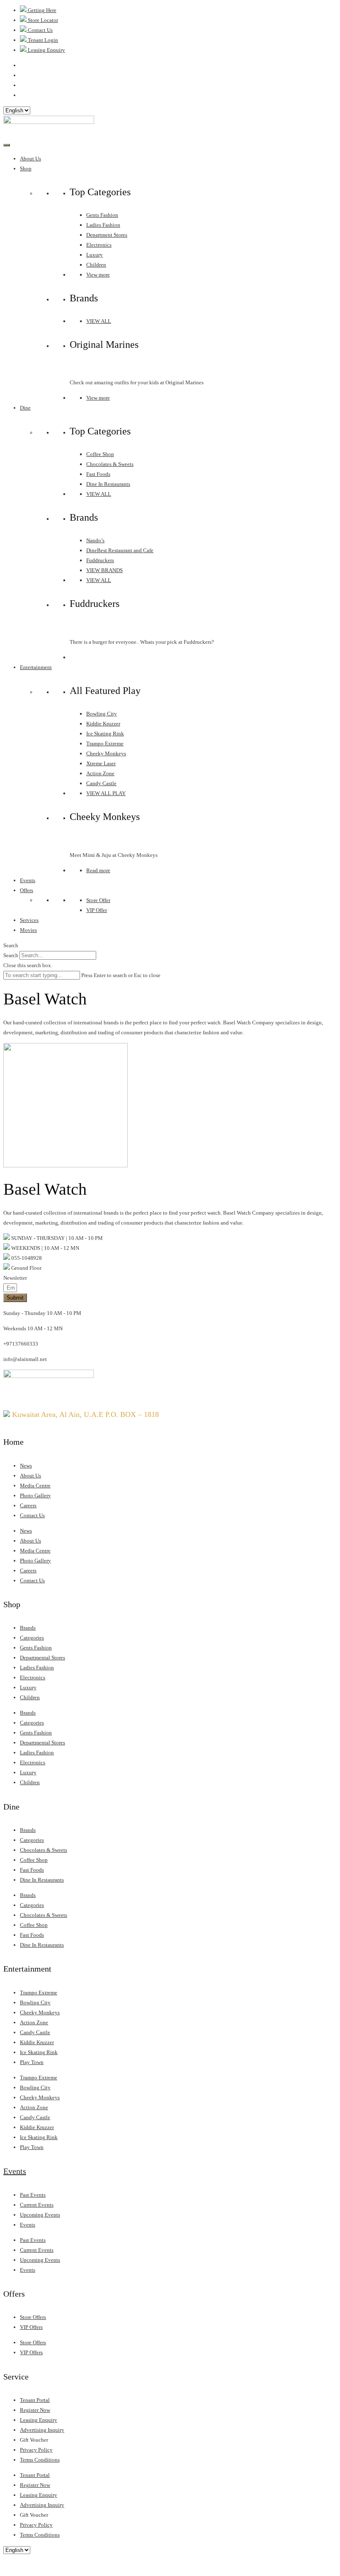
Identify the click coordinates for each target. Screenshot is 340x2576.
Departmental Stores (42, 1658)
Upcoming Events (40, 2215)
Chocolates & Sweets (110, 464)
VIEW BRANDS (104, 570)
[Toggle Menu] (7, 145)
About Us (30, 159)
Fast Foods (98, 474)
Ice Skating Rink (105, 734)
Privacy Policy (36, 2450)
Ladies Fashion (103, 225)
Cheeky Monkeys (106, 753)
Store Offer (98, 900)
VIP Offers (31, 2327)
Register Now (35, 2410)
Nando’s (95, 540)
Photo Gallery (35, 1495)
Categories (32, 1638)
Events (28, 880)
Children (96, 265)
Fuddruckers (100, 560)
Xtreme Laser (101, 763)
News (26, 1466)
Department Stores (107, 235)
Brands (28, 1628)
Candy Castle (101, 783)
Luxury (95, 255)
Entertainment (36, 667)
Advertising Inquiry (42, 2430)
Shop (26, 169)
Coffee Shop (100, 454)
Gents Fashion (102, 215)
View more (98, 275)
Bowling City (102, 714)
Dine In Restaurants (108, 484)
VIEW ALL (99, 321)
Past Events (33, 2195)
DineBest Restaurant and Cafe (120, 550)
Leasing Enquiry (39, 2420)
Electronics (99, 245)
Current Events (37, 2205)
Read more (98, 870)
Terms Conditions (40, 2460)
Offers (27, 890)
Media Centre (35, 1486)
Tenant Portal (35, 2400)
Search (11, 955)
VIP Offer (97, 910)
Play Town (32, 2062)
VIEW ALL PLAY (106, 793)
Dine (25, 408)
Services (29, 920)
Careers (28, 1505)
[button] (170, 946)
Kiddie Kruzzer (103, 724)
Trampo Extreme (105, 743)
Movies (28, 930)
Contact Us (32, 1515)
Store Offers (33, 2317)
